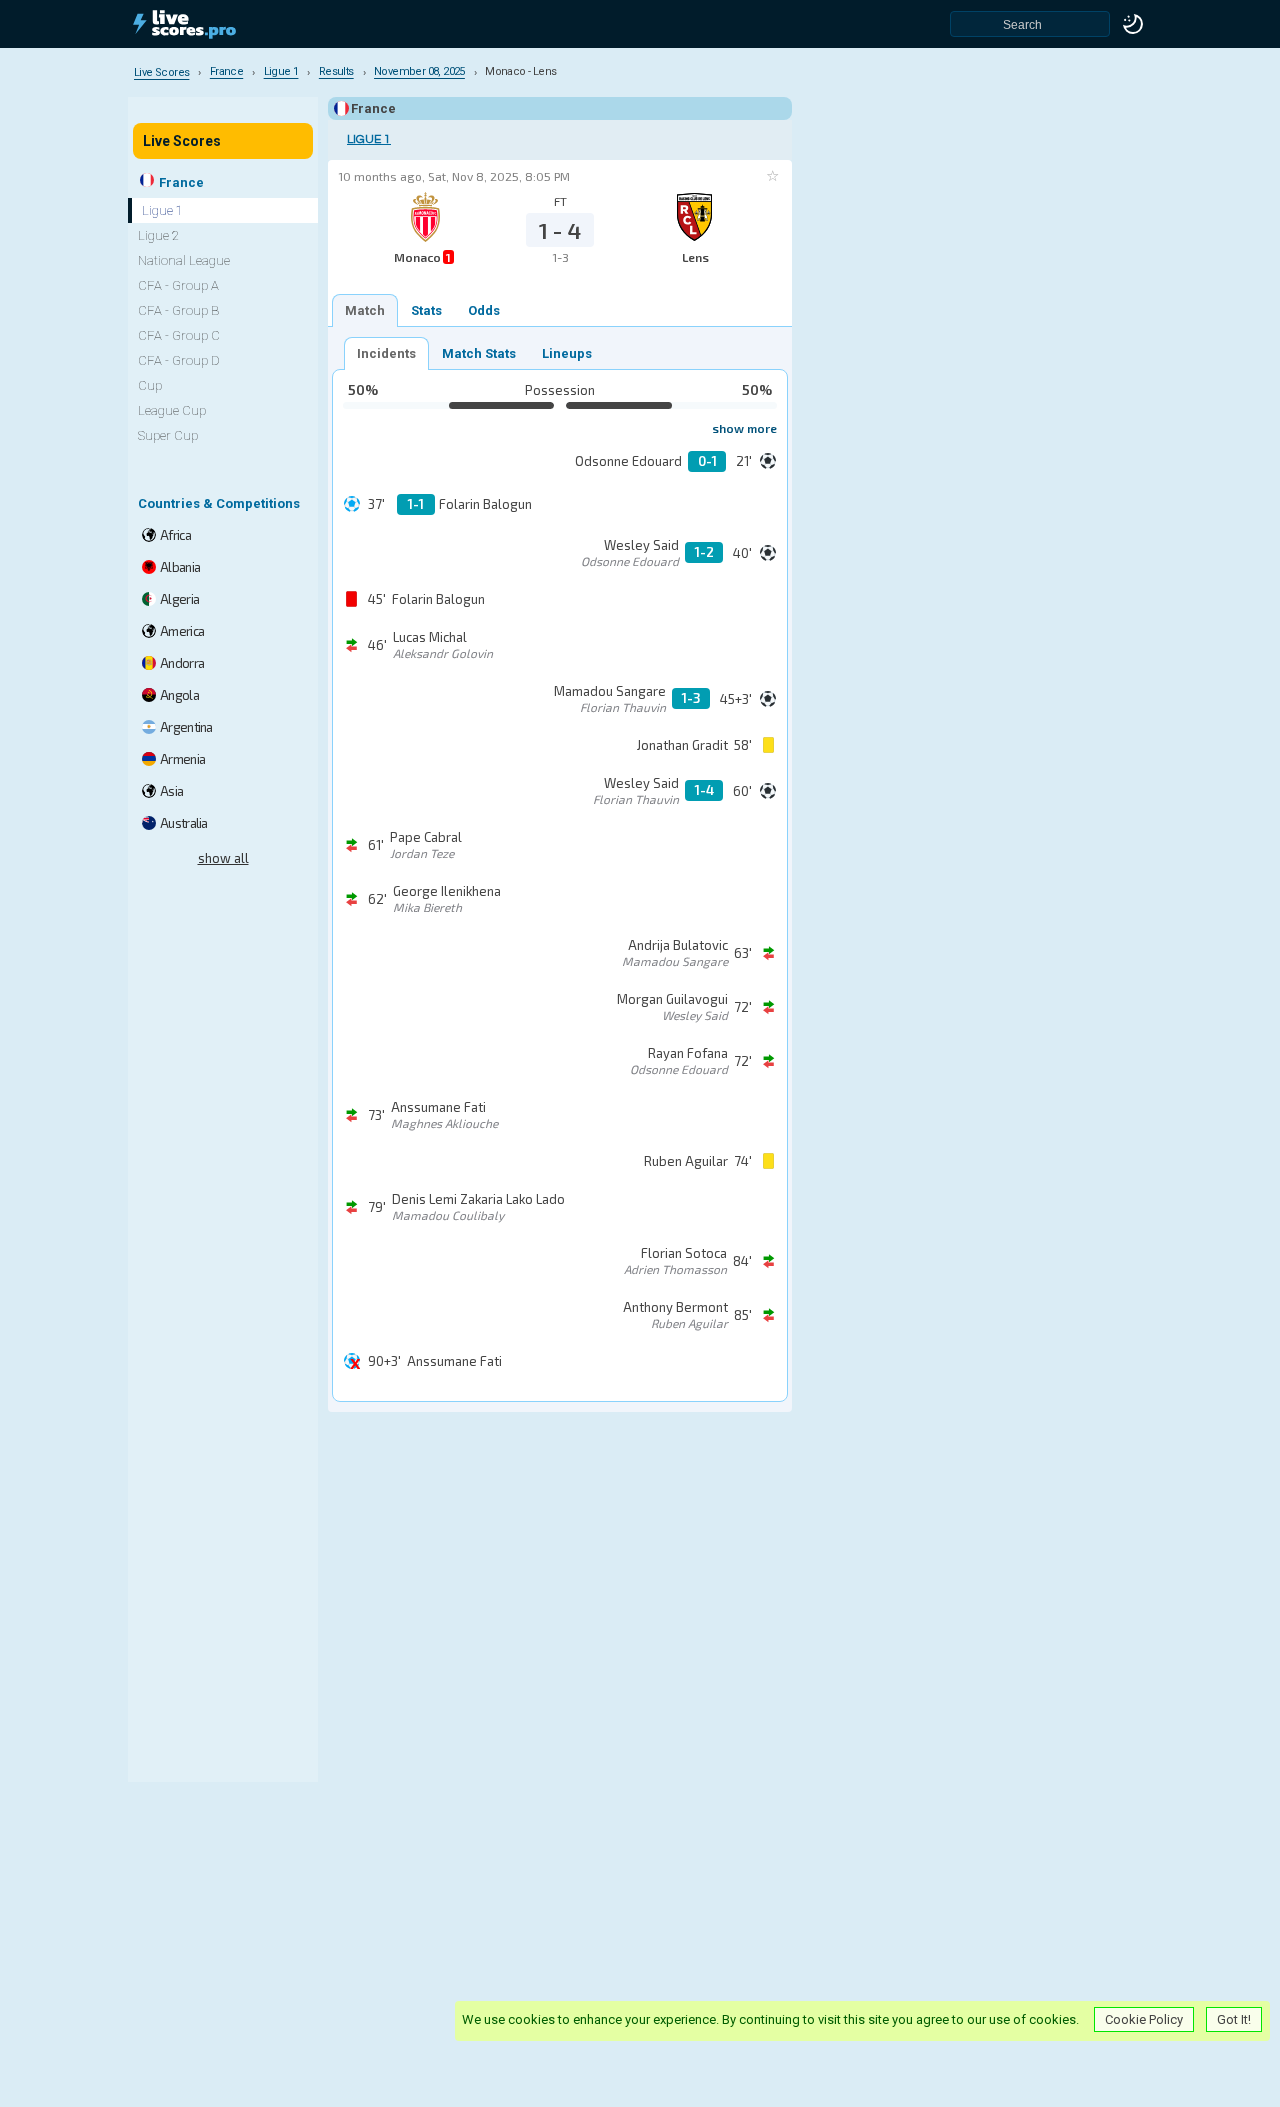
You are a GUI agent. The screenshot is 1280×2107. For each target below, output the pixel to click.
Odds (484, 310)
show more (744, 428)
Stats (426, 310)
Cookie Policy (1144, 2019)
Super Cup (168, 435)
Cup (150, 385)
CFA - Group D (179, 360)
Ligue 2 (158, 235)
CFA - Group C (179, 335)
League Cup (172, 410)
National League (184, 260)
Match (365, 310)
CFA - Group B (178, 310)
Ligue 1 (369, 139)
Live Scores (182, 141)
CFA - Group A (178, 285)
